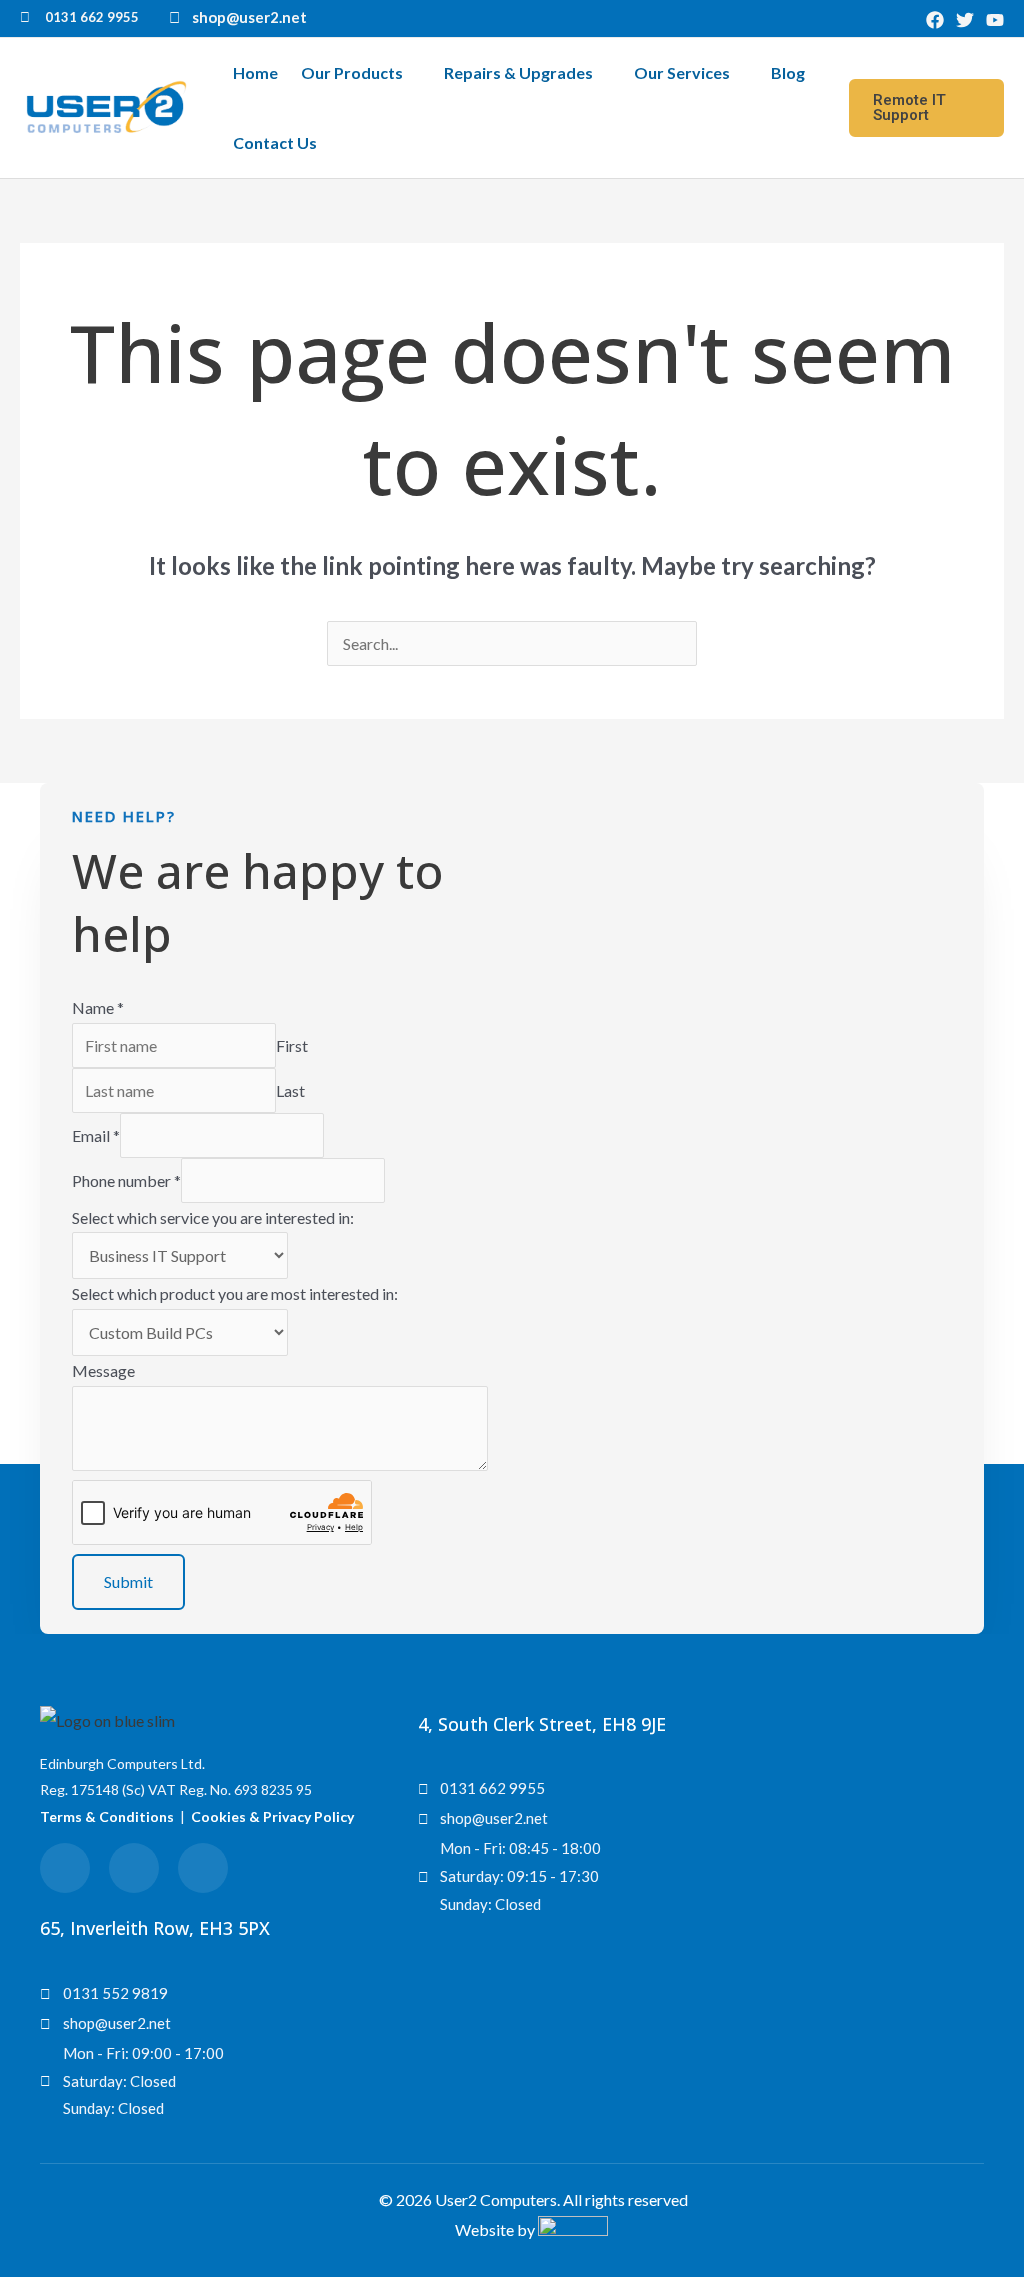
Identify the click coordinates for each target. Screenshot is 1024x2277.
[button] (926, 108)
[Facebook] (935, 20)
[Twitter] (965, 20)
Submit (128, 1581)
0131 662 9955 (92, 17)
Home (255, 72)
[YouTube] (995, 20)
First (292, 1045)
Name (98, 1007)
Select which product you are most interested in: (235, 1293)
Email (96, 1135)
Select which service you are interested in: (213, 1217)
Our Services (682, 72)
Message (103, 1370)
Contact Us (275, 142)
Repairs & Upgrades (518, 72)
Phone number (126, 1180)
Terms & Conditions (107, 1816)
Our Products (352, 72)
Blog (788, 72)
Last (290, 1090)
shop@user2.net (249, 17)
